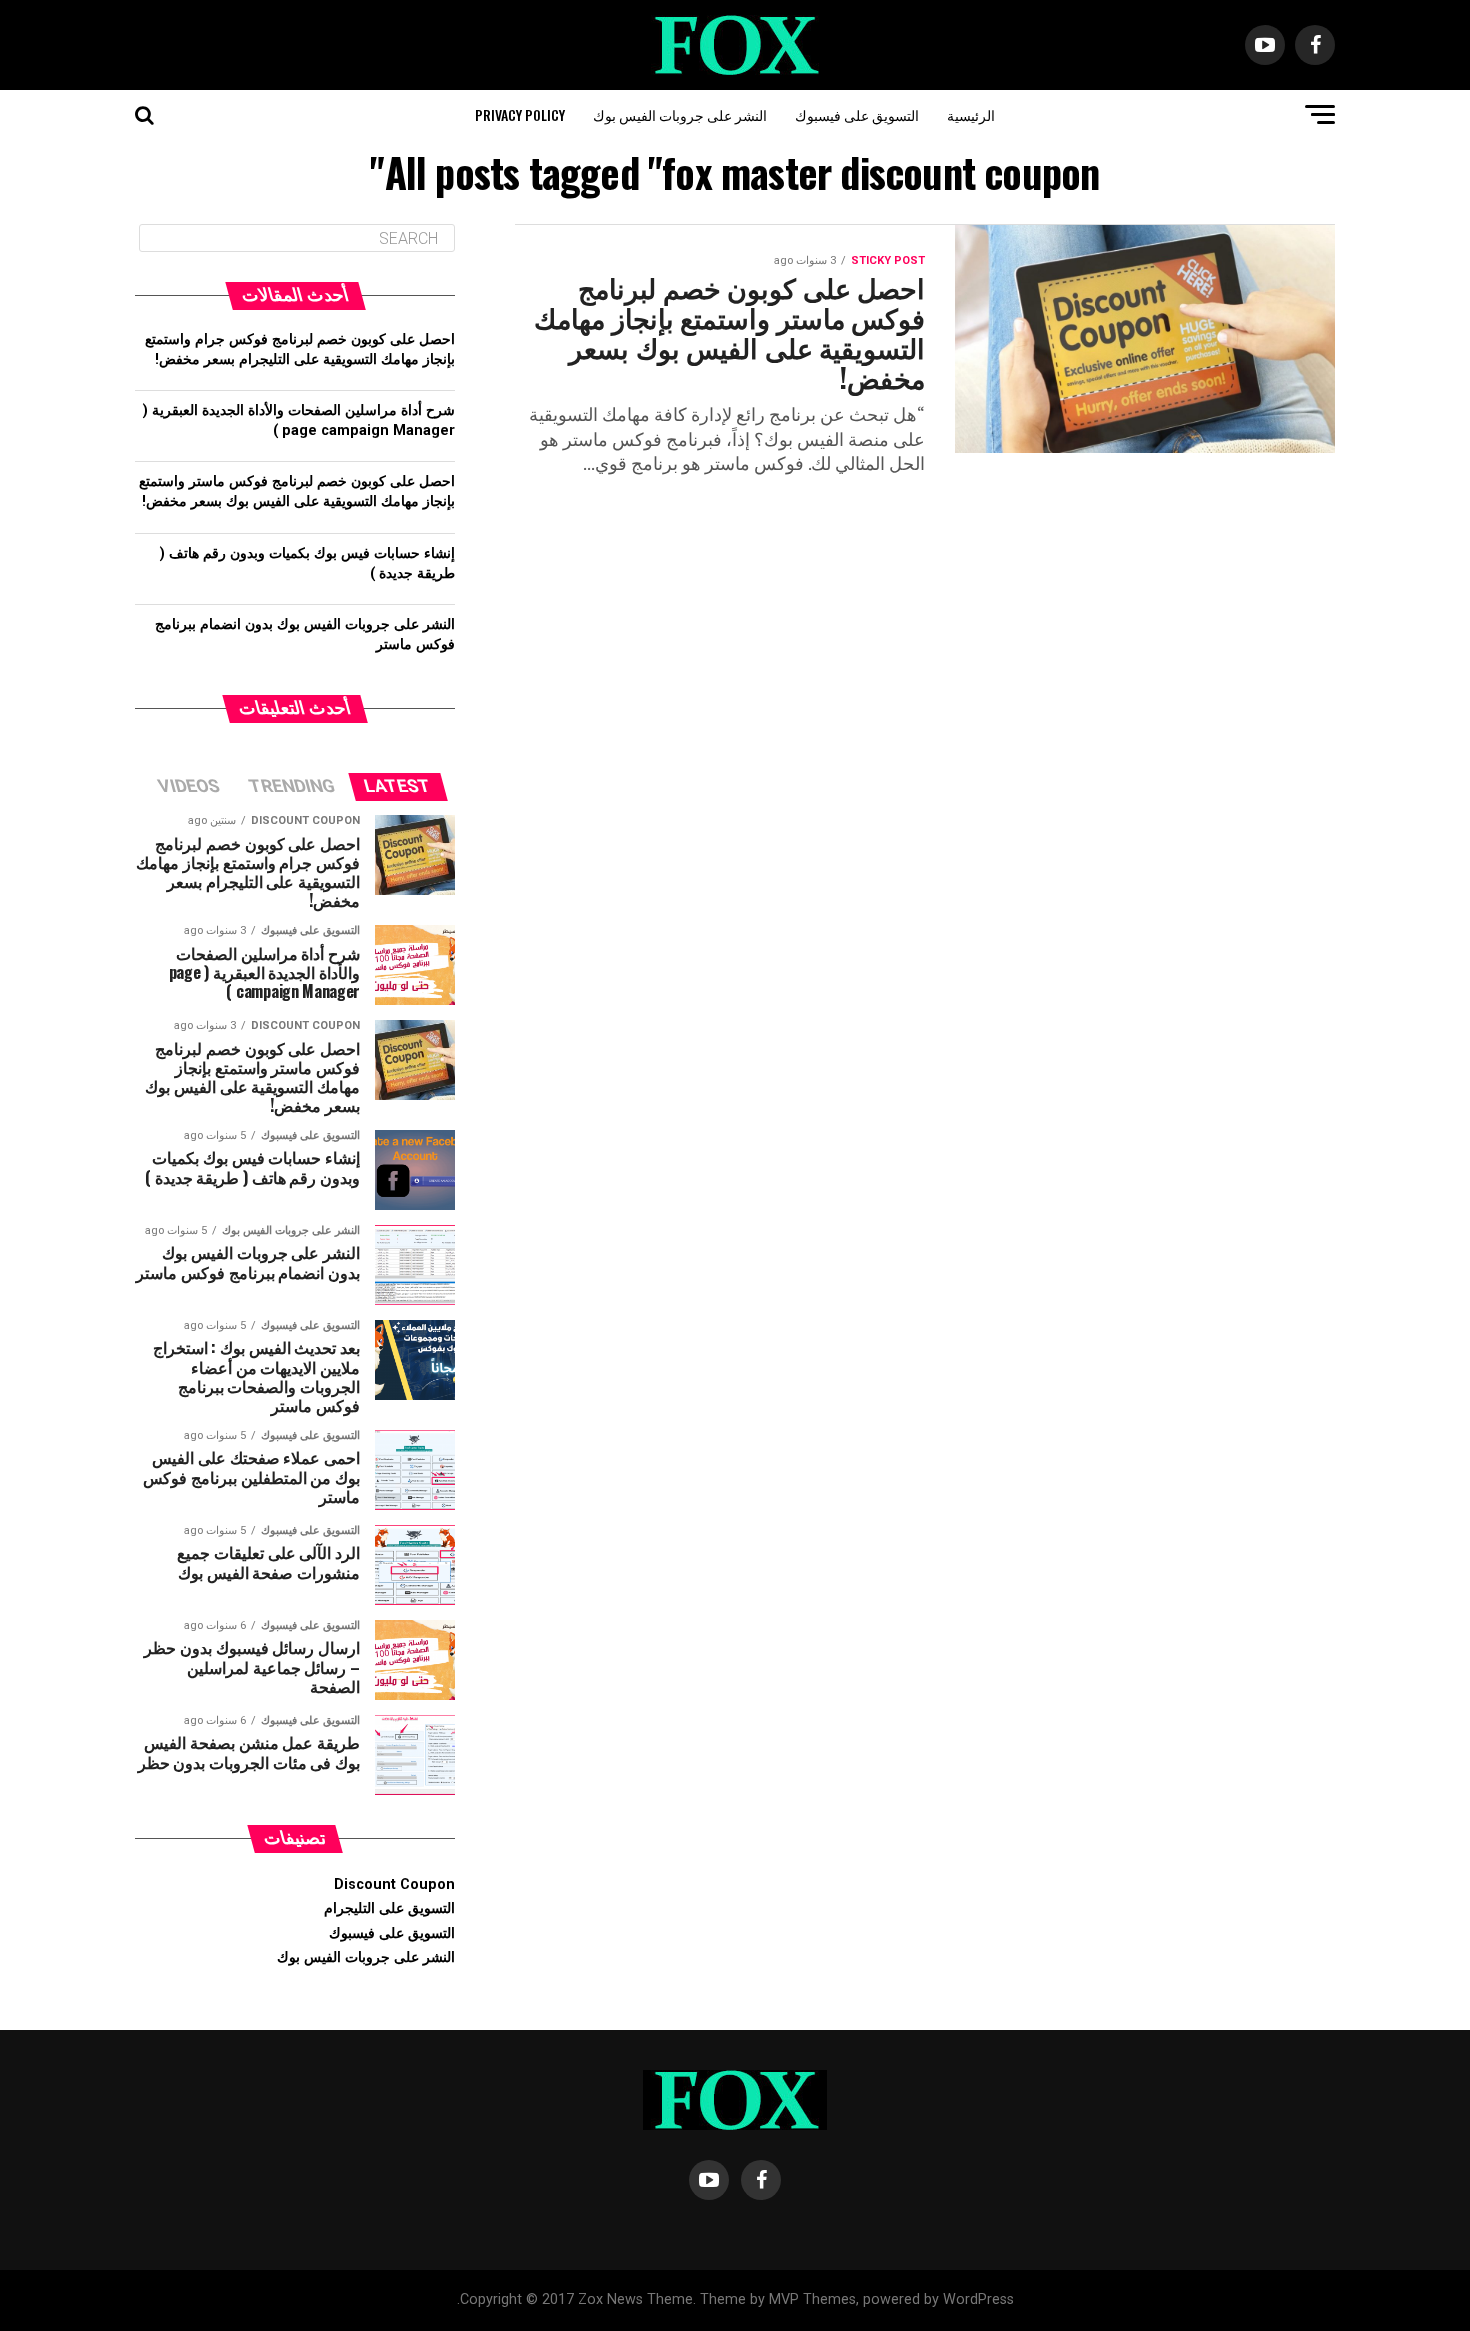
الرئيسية (971, 114)
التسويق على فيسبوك (857, 114)
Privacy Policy (520, 114)
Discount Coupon (394, 1884)
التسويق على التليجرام (389, 1908)
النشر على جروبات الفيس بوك (680, 114)
